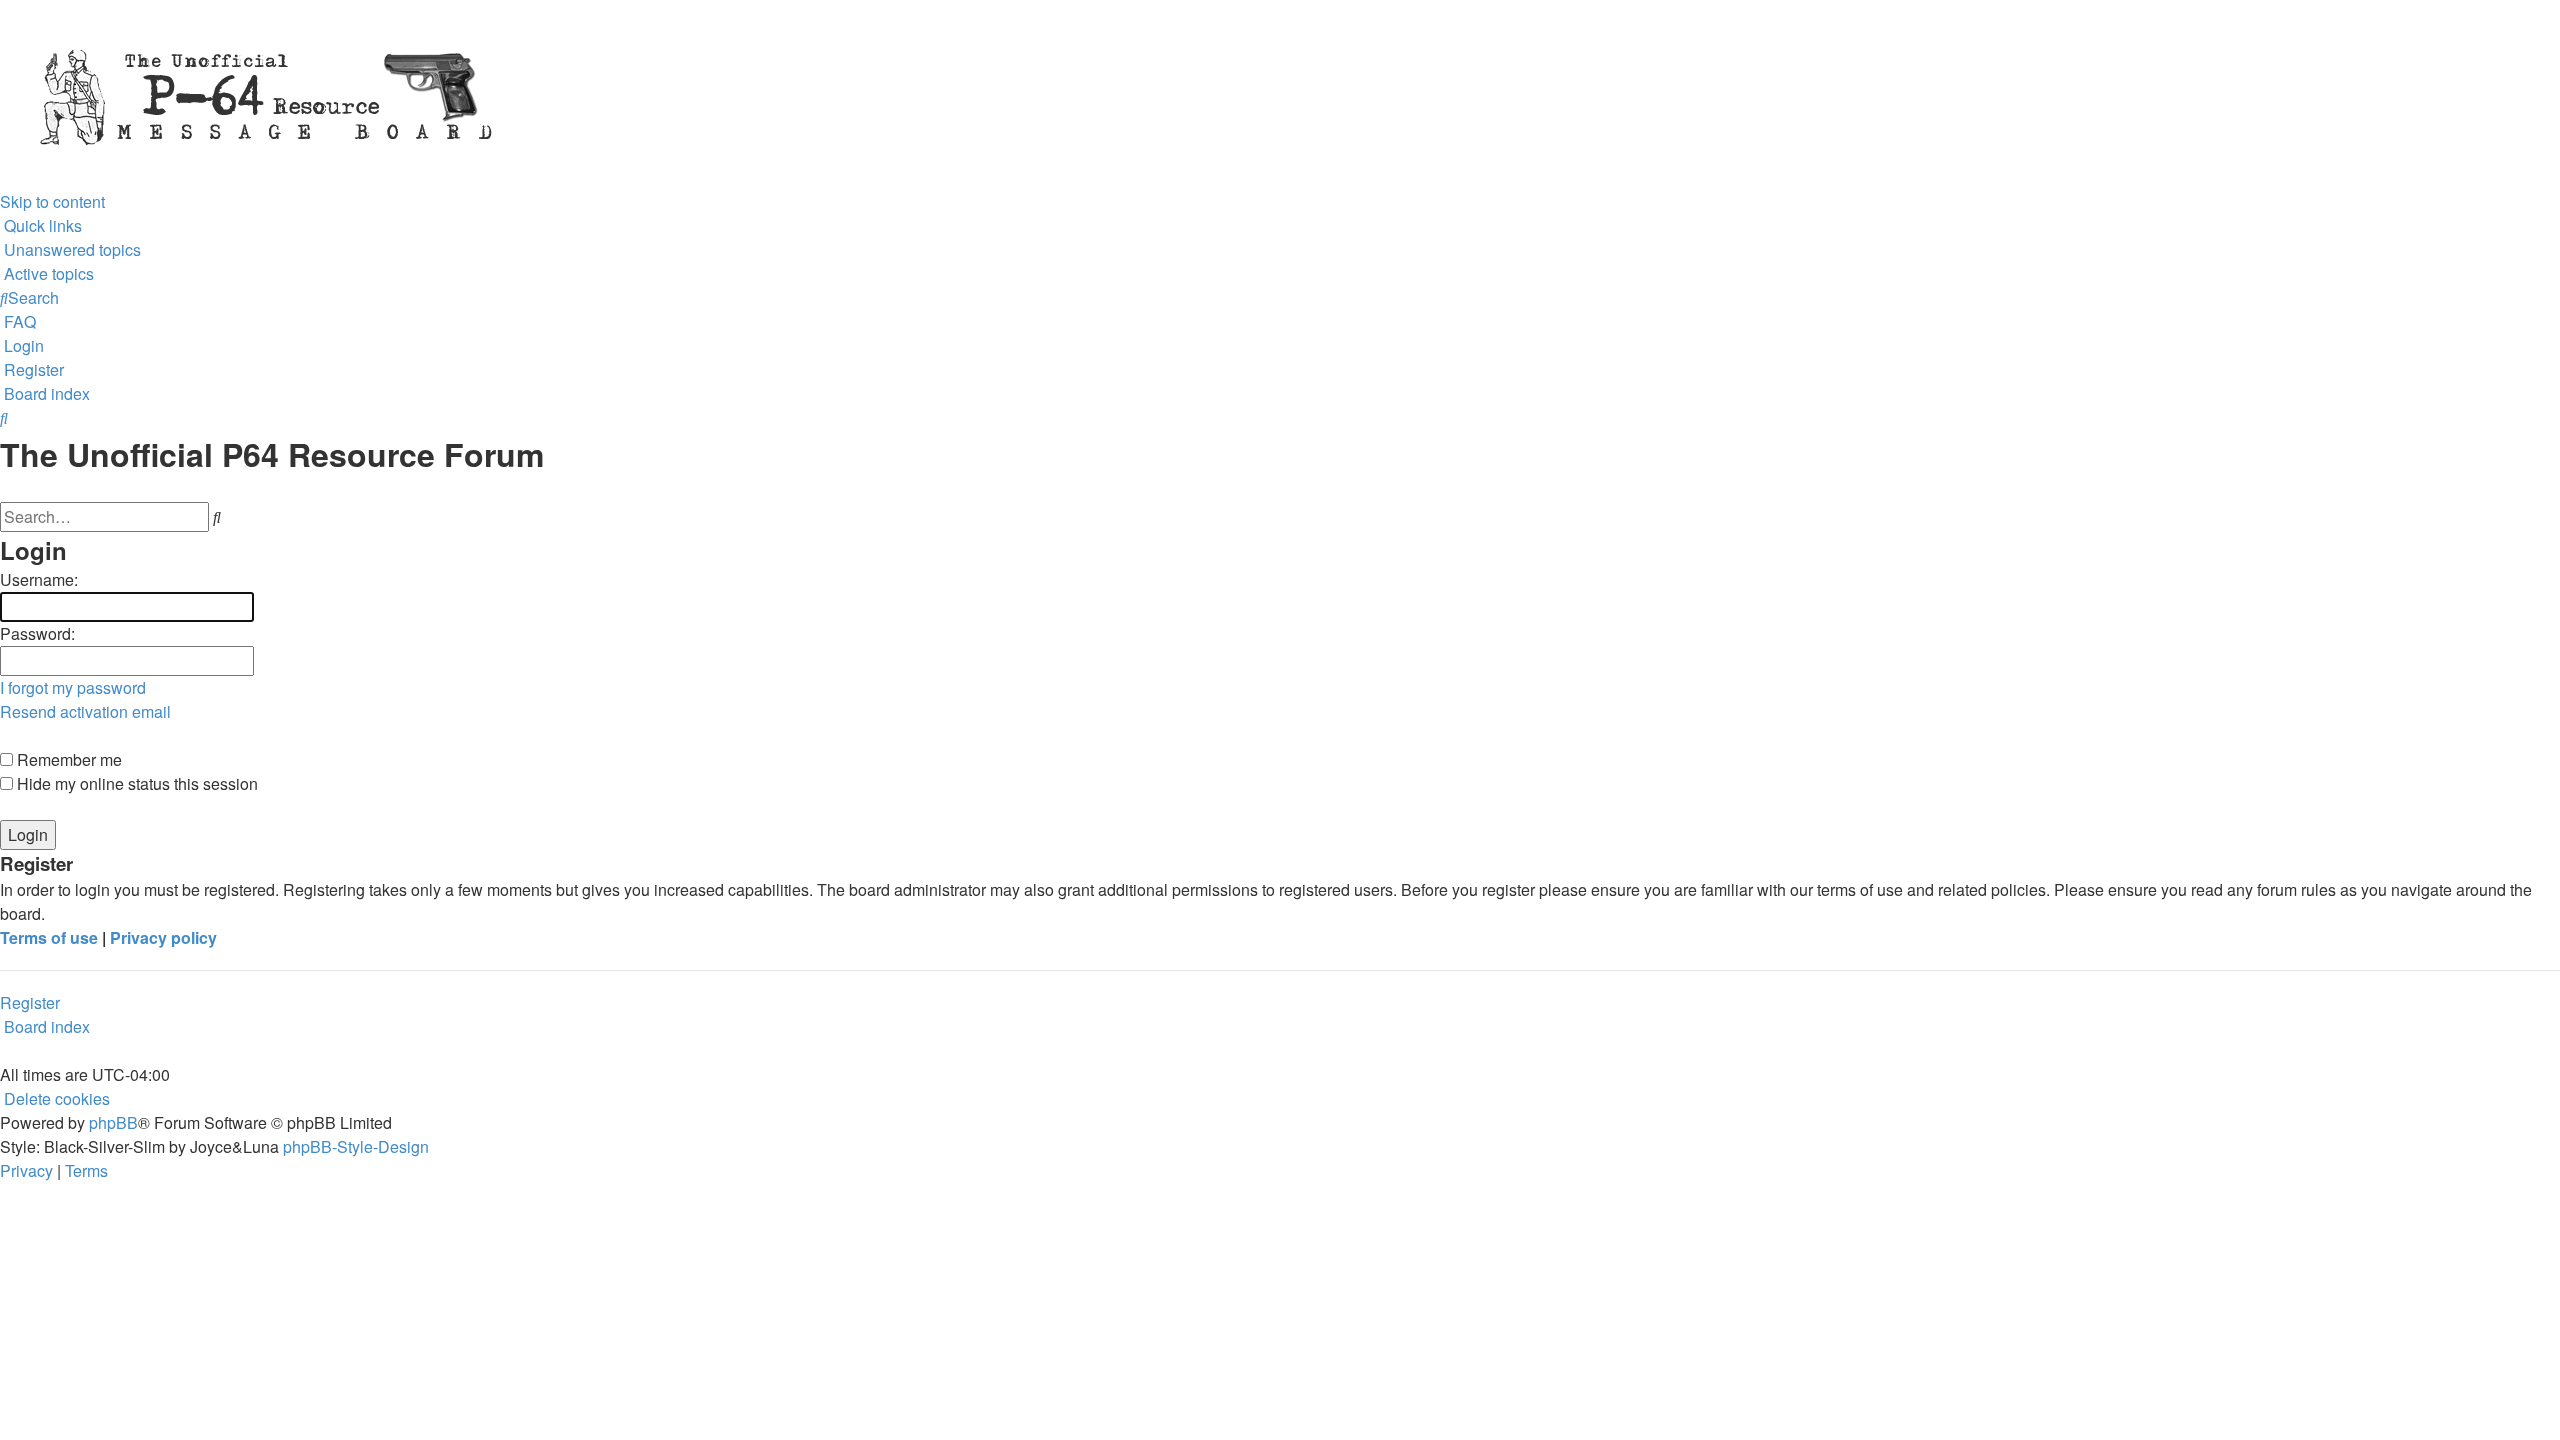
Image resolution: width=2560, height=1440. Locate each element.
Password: (37, 633)
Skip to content (52, 201)
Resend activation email (85, 711)
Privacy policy (163, 937)
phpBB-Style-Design (356, 1146)
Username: (39, 579)
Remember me (67, 759)
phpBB (113, 1122)
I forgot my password (73, 687)
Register (30, 1002)
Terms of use (49, 937)
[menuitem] (70, 249)
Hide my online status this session (135, 783)
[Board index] (600, 92)
